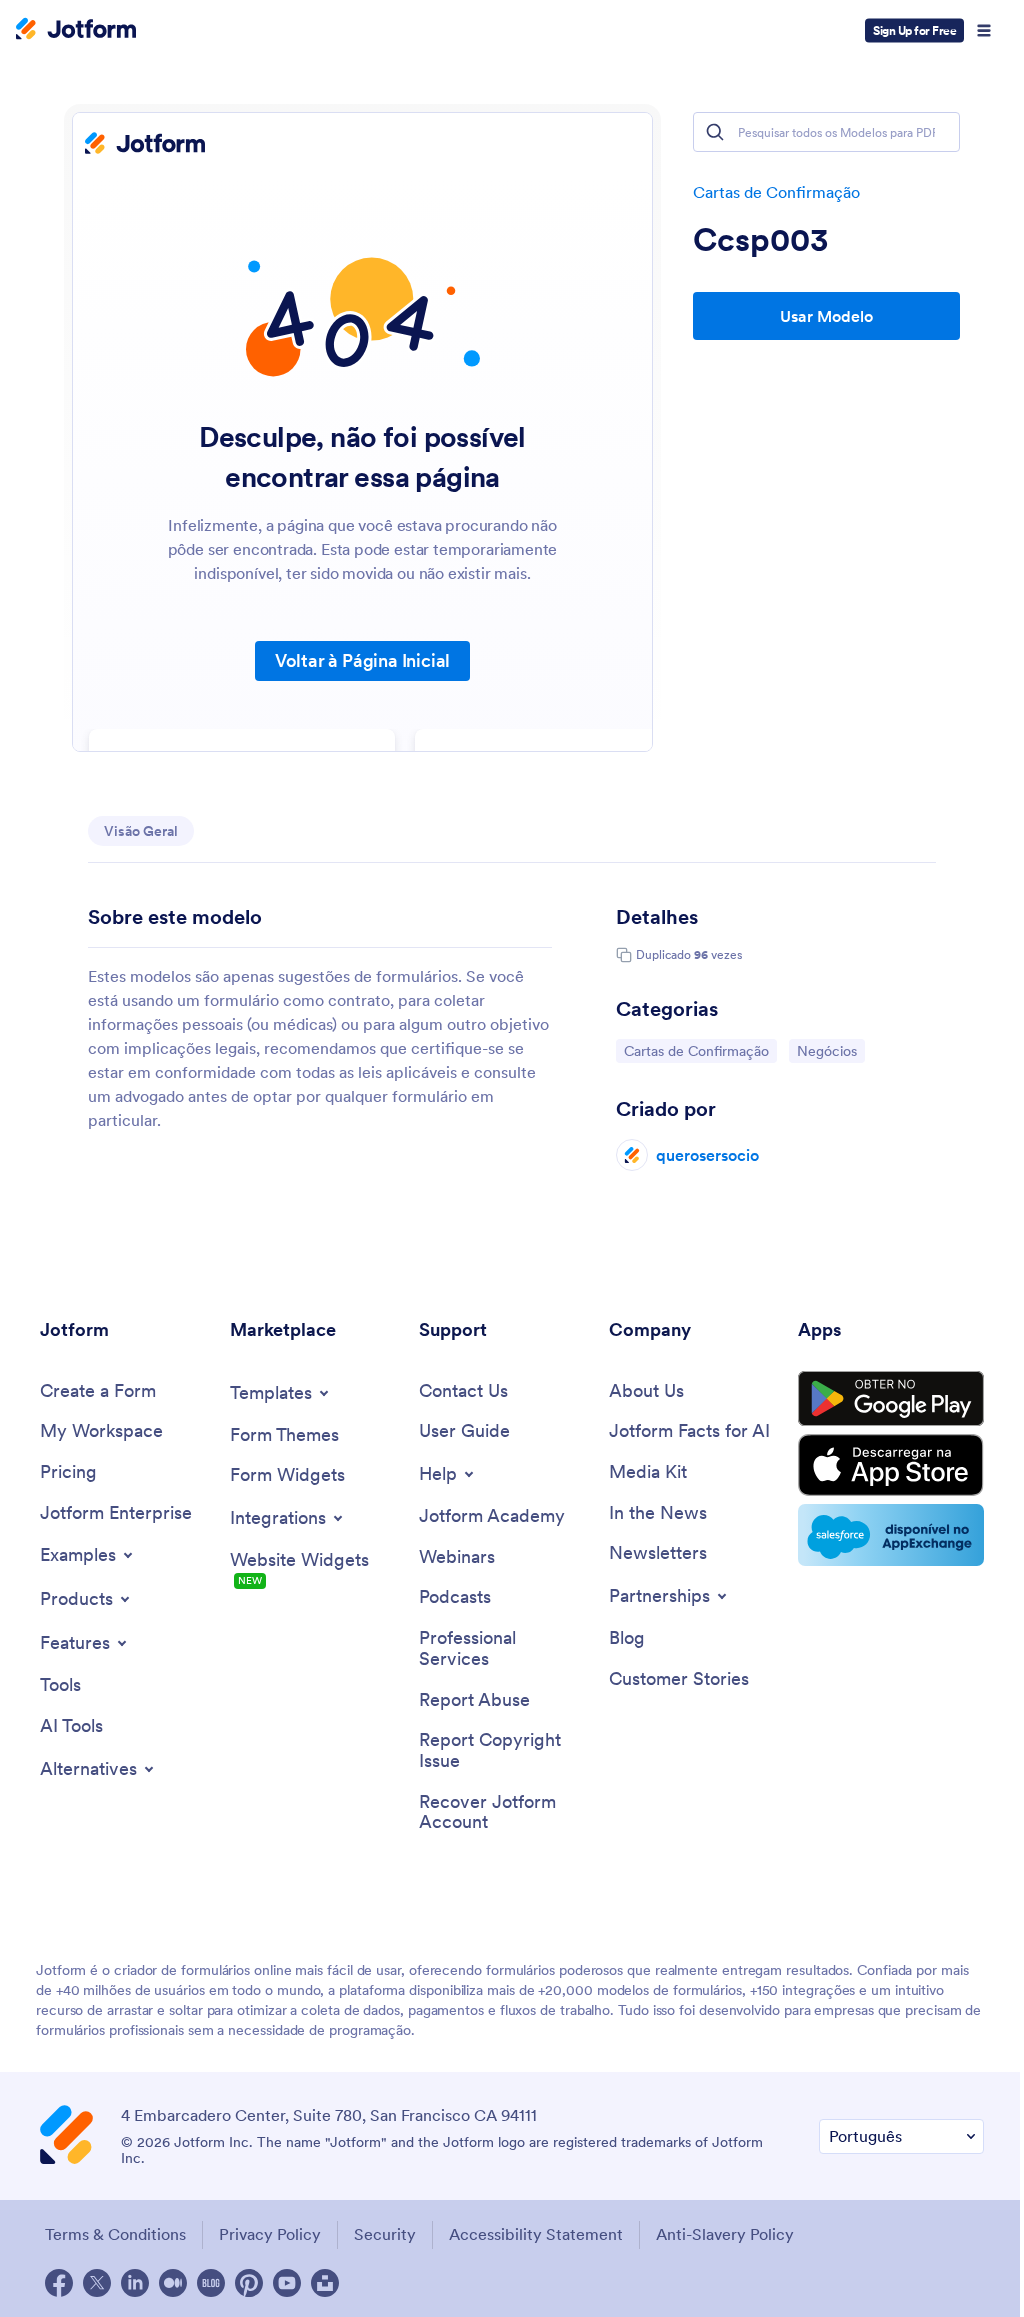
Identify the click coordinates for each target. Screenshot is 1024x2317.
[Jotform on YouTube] (287, 2283)
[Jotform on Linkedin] (135, 2283)
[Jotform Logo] (76, 31)
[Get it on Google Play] (891, 1399)
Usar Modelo (826, 316)
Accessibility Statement (536, 2234)
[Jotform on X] (97, 2283)
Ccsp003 (761, 240)
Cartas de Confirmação (776, 192)
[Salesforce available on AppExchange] (891, 1535)
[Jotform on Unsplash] (325, 2283)
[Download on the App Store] (891, 1465)
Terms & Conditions (115, 2234)
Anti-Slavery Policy (725, 2234)
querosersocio (707, 1155)
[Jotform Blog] (211, 2283)
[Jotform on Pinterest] (249, 2283)
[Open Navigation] (984, 31)
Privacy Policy (270, 2234)
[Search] (715, 132)
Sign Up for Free (914, 30)
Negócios (830, 1050)
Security (385, 2234)
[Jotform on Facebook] (59, 2283)
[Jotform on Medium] (173, 2283)
